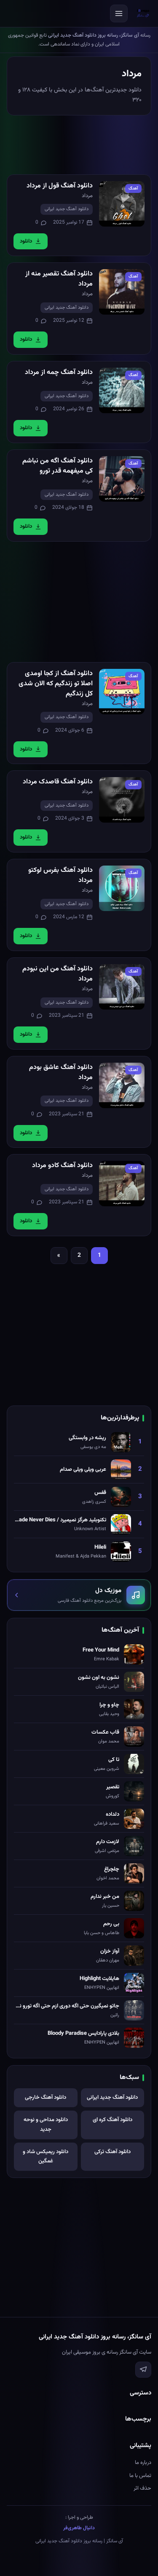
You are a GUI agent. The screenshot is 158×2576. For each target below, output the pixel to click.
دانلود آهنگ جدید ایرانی (67, 209)
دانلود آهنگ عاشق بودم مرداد (61, 1073)
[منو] (119, 13)
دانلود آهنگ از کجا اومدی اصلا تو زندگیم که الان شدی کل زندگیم (56, 684)
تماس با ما (140, 2476)
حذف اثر (142, 2488)
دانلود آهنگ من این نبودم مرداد (58, 974)
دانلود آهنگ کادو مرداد (62, 1166)
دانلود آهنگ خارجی (46, 2098)
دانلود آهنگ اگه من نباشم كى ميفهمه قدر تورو (58, 466)
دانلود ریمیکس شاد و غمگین (46, 2157)
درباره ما (143, 2463)
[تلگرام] (143, 2370)
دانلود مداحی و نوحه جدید (46, 2125)
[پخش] (122, 204)
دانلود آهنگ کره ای (112, 2120)
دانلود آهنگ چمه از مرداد (59, 373)
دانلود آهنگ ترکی (112, 2152)
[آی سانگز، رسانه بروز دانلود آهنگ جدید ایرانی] (143, 13)
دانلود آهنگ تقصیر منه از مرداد (59, 279)
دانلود (26, 241)
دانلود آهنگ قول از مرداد (60, 186)
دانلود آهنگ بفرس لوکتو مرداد (60, 875)
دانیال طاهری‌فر (79, 2528)
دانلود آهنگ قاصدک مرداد (58, 782)
